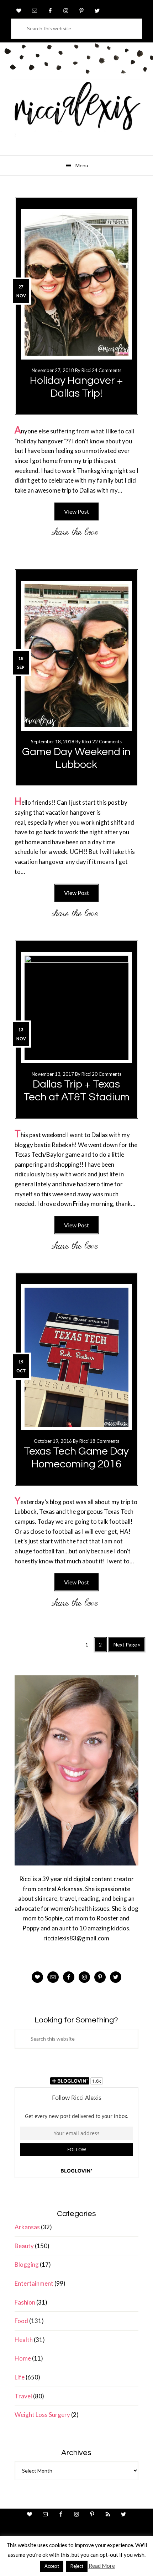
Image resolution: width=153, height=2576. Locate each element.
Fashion (25, 2302)
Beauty (24, 2246)
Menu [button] (82, 165)
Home (23, 2358)
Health (24, 2340)
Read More (102, 2566)
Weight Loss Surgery (42, 2415)
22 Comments (107, 742)
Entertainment (34, 2283)
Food (21, 2321)
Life (20, 2377)
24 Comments (107, 370)
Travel (23, 2396)
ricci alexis (76, 112)
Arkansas (27, 2227)
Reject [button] (77, 2566)
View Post (76, 511)
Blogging (27, 2264)
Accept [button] (52, 2566)
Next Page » (127, 1647)
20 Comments (107, 1074)
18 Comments (104, 1441)
